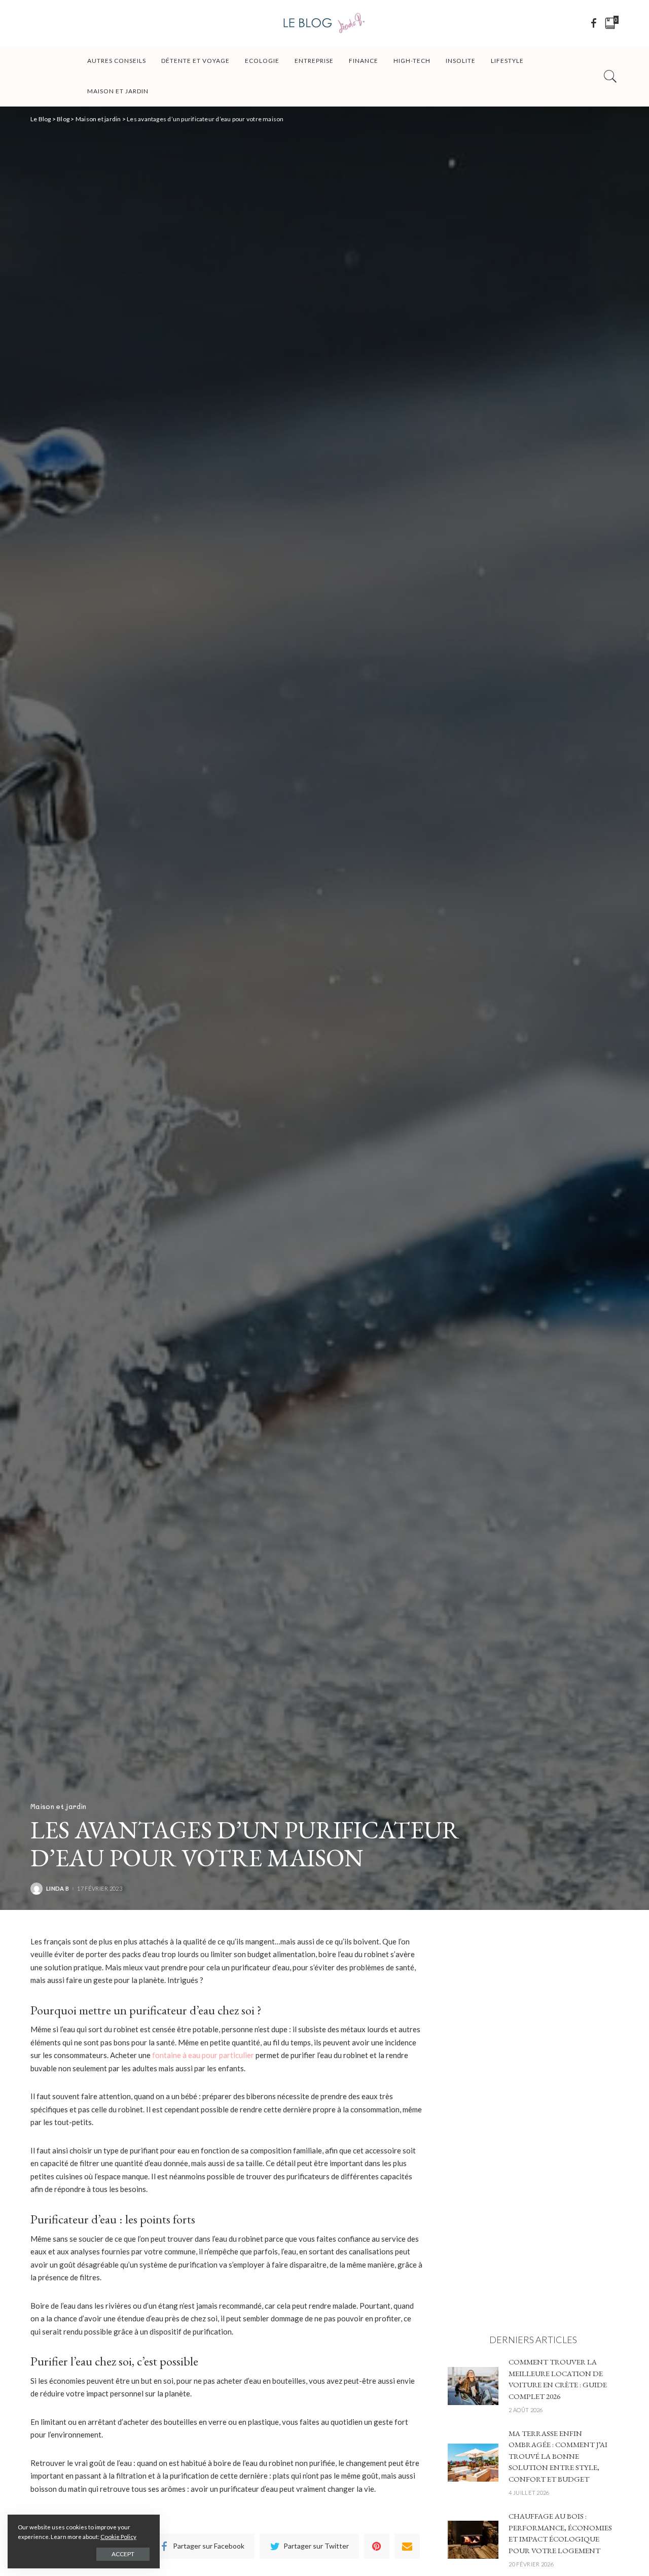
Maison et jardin (58, 1806)
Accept (123, 2554)
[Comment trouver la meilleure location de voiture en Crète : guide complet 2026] (473, 2385)
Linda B (58, 1888)
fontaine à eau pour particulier (203, 2055)
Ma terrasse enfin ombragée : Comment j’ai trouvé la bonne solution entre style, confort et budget (558, 2456)
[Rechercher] (610, 76)
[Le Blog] (324, 23)
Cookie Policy (118, 2537)
